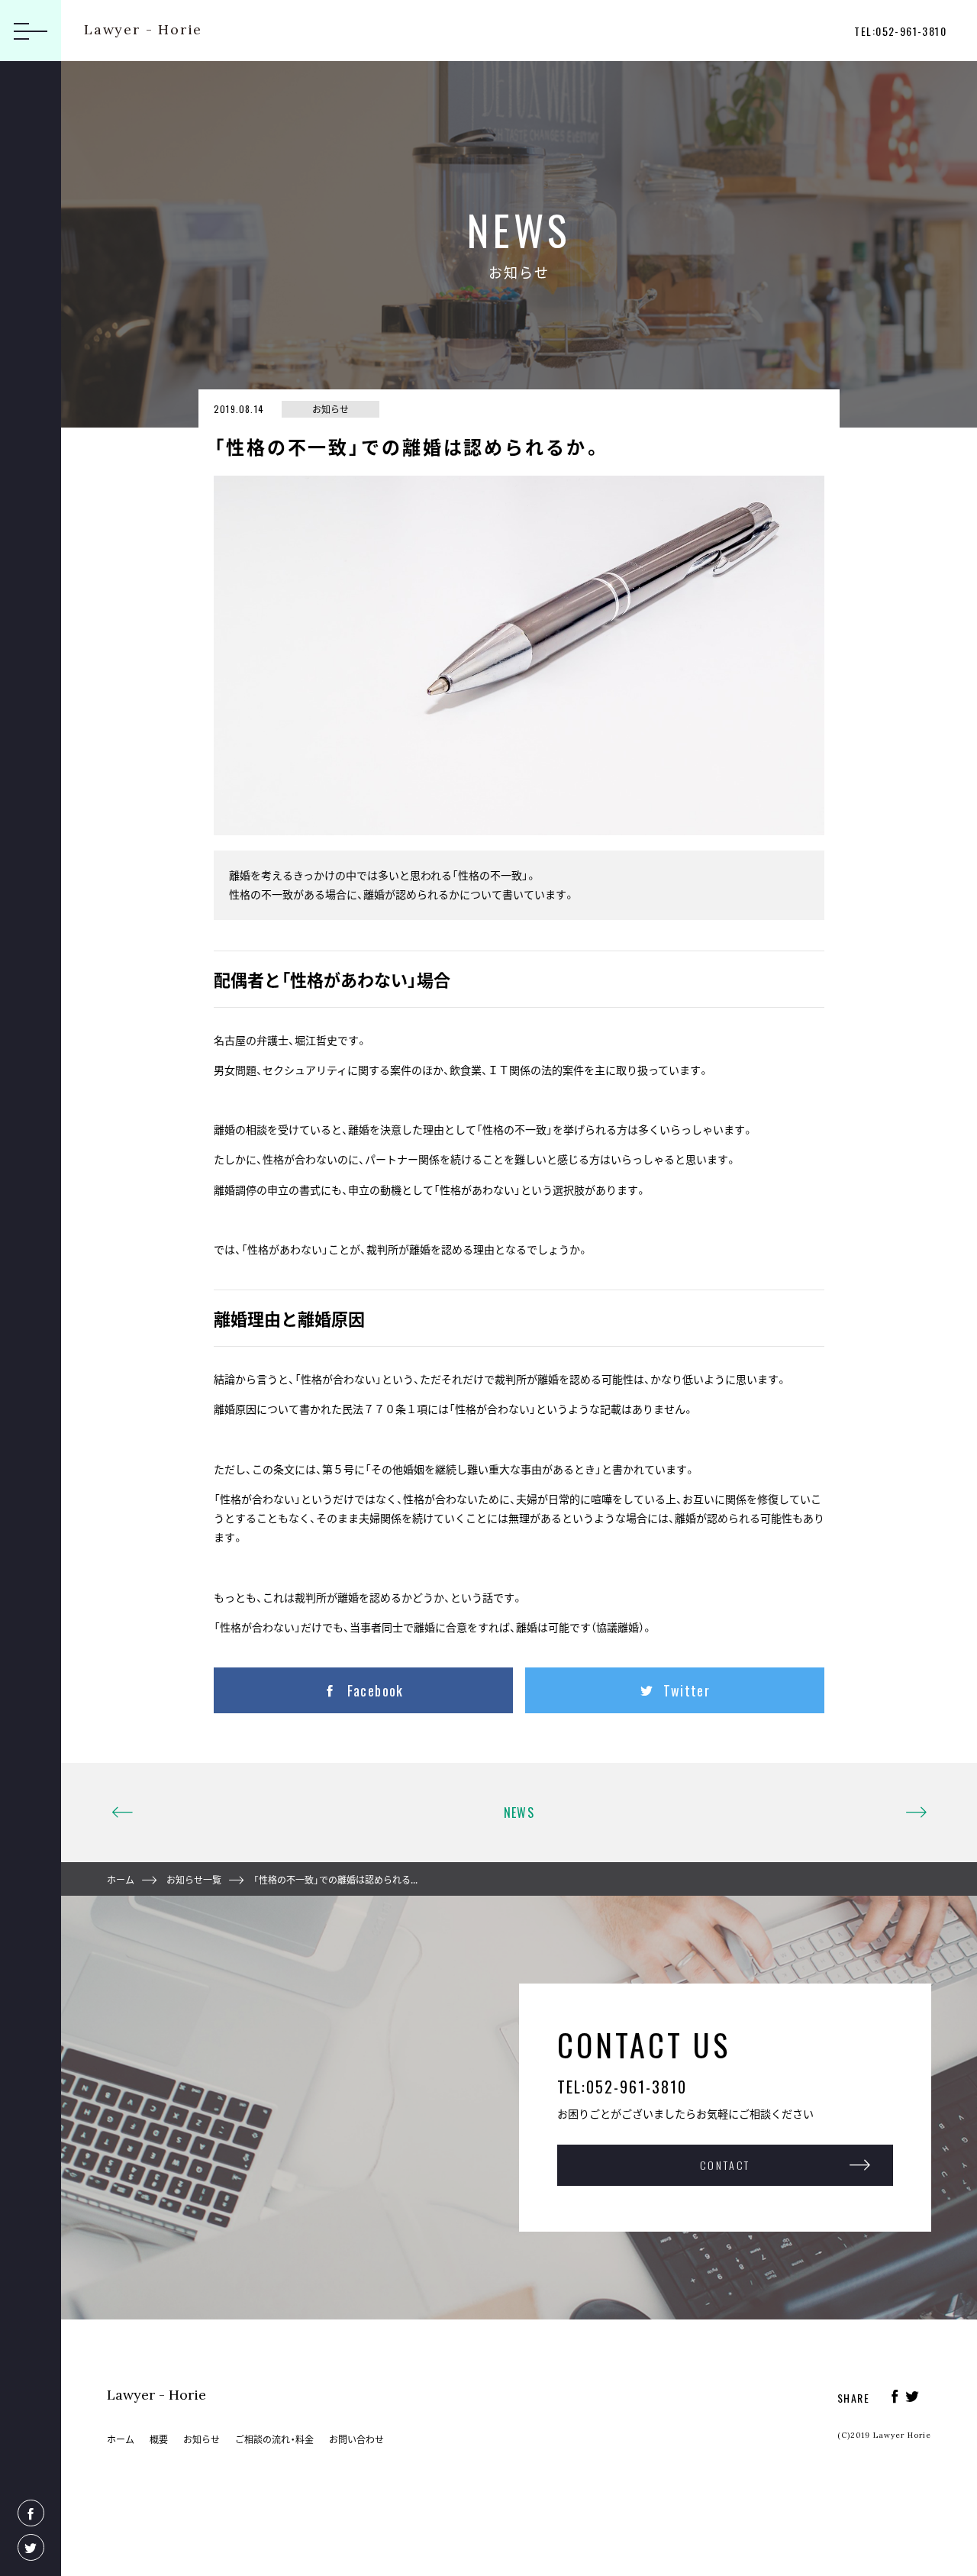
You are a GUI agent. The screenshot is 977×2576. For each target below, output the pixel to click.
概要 (159, 2439)
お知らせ (202, 2439)
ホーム (121, 1880)
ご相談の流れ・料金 (274, 2439)
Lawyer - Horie (143, 29)
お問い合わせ (356, 2439)
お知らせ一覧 (194, 1880)
